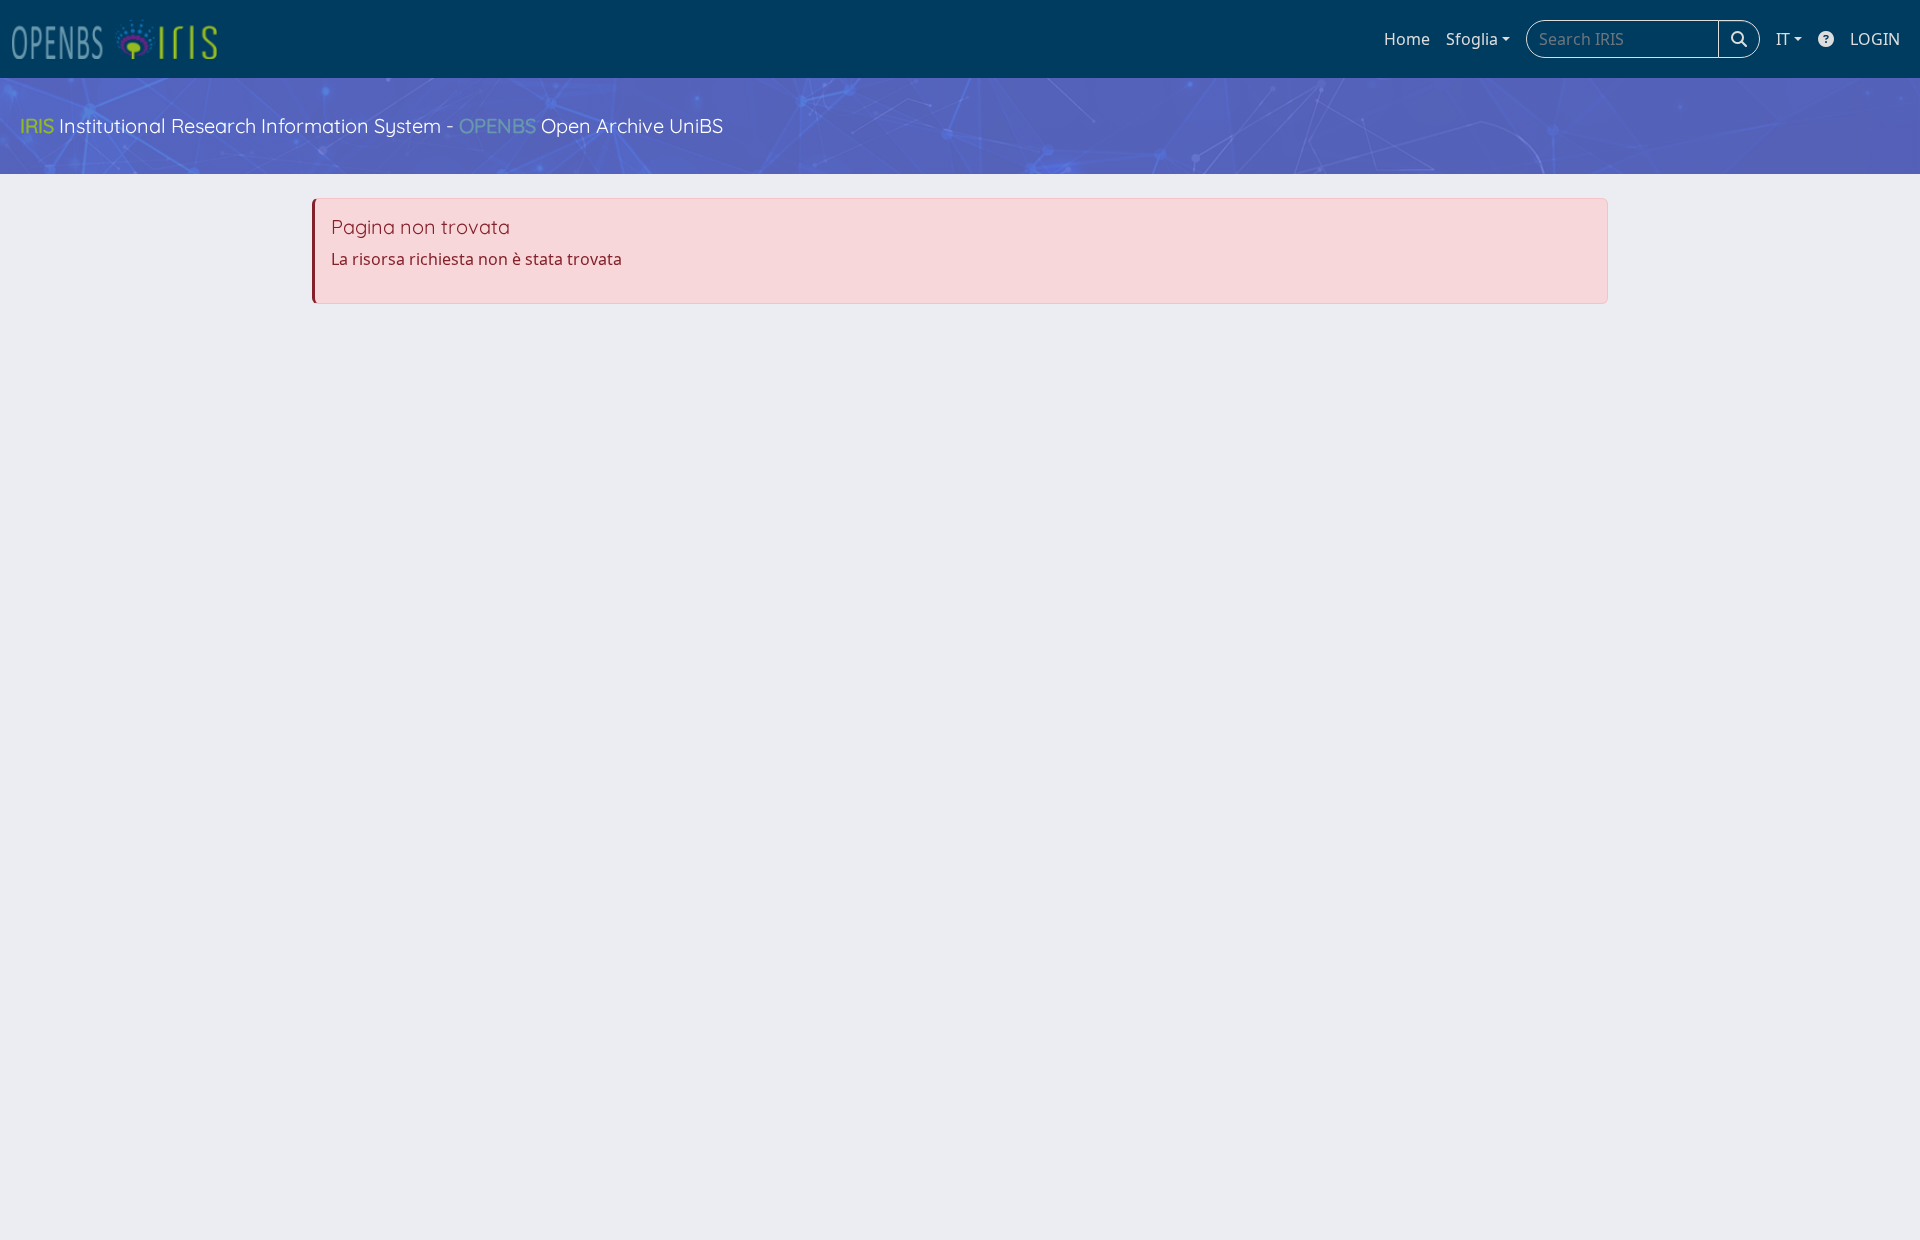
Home (1407, 39)
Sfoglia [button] (1472, 39)
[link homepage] (123, 39)
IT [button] (1783, 39)
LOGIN (1875, 39)
